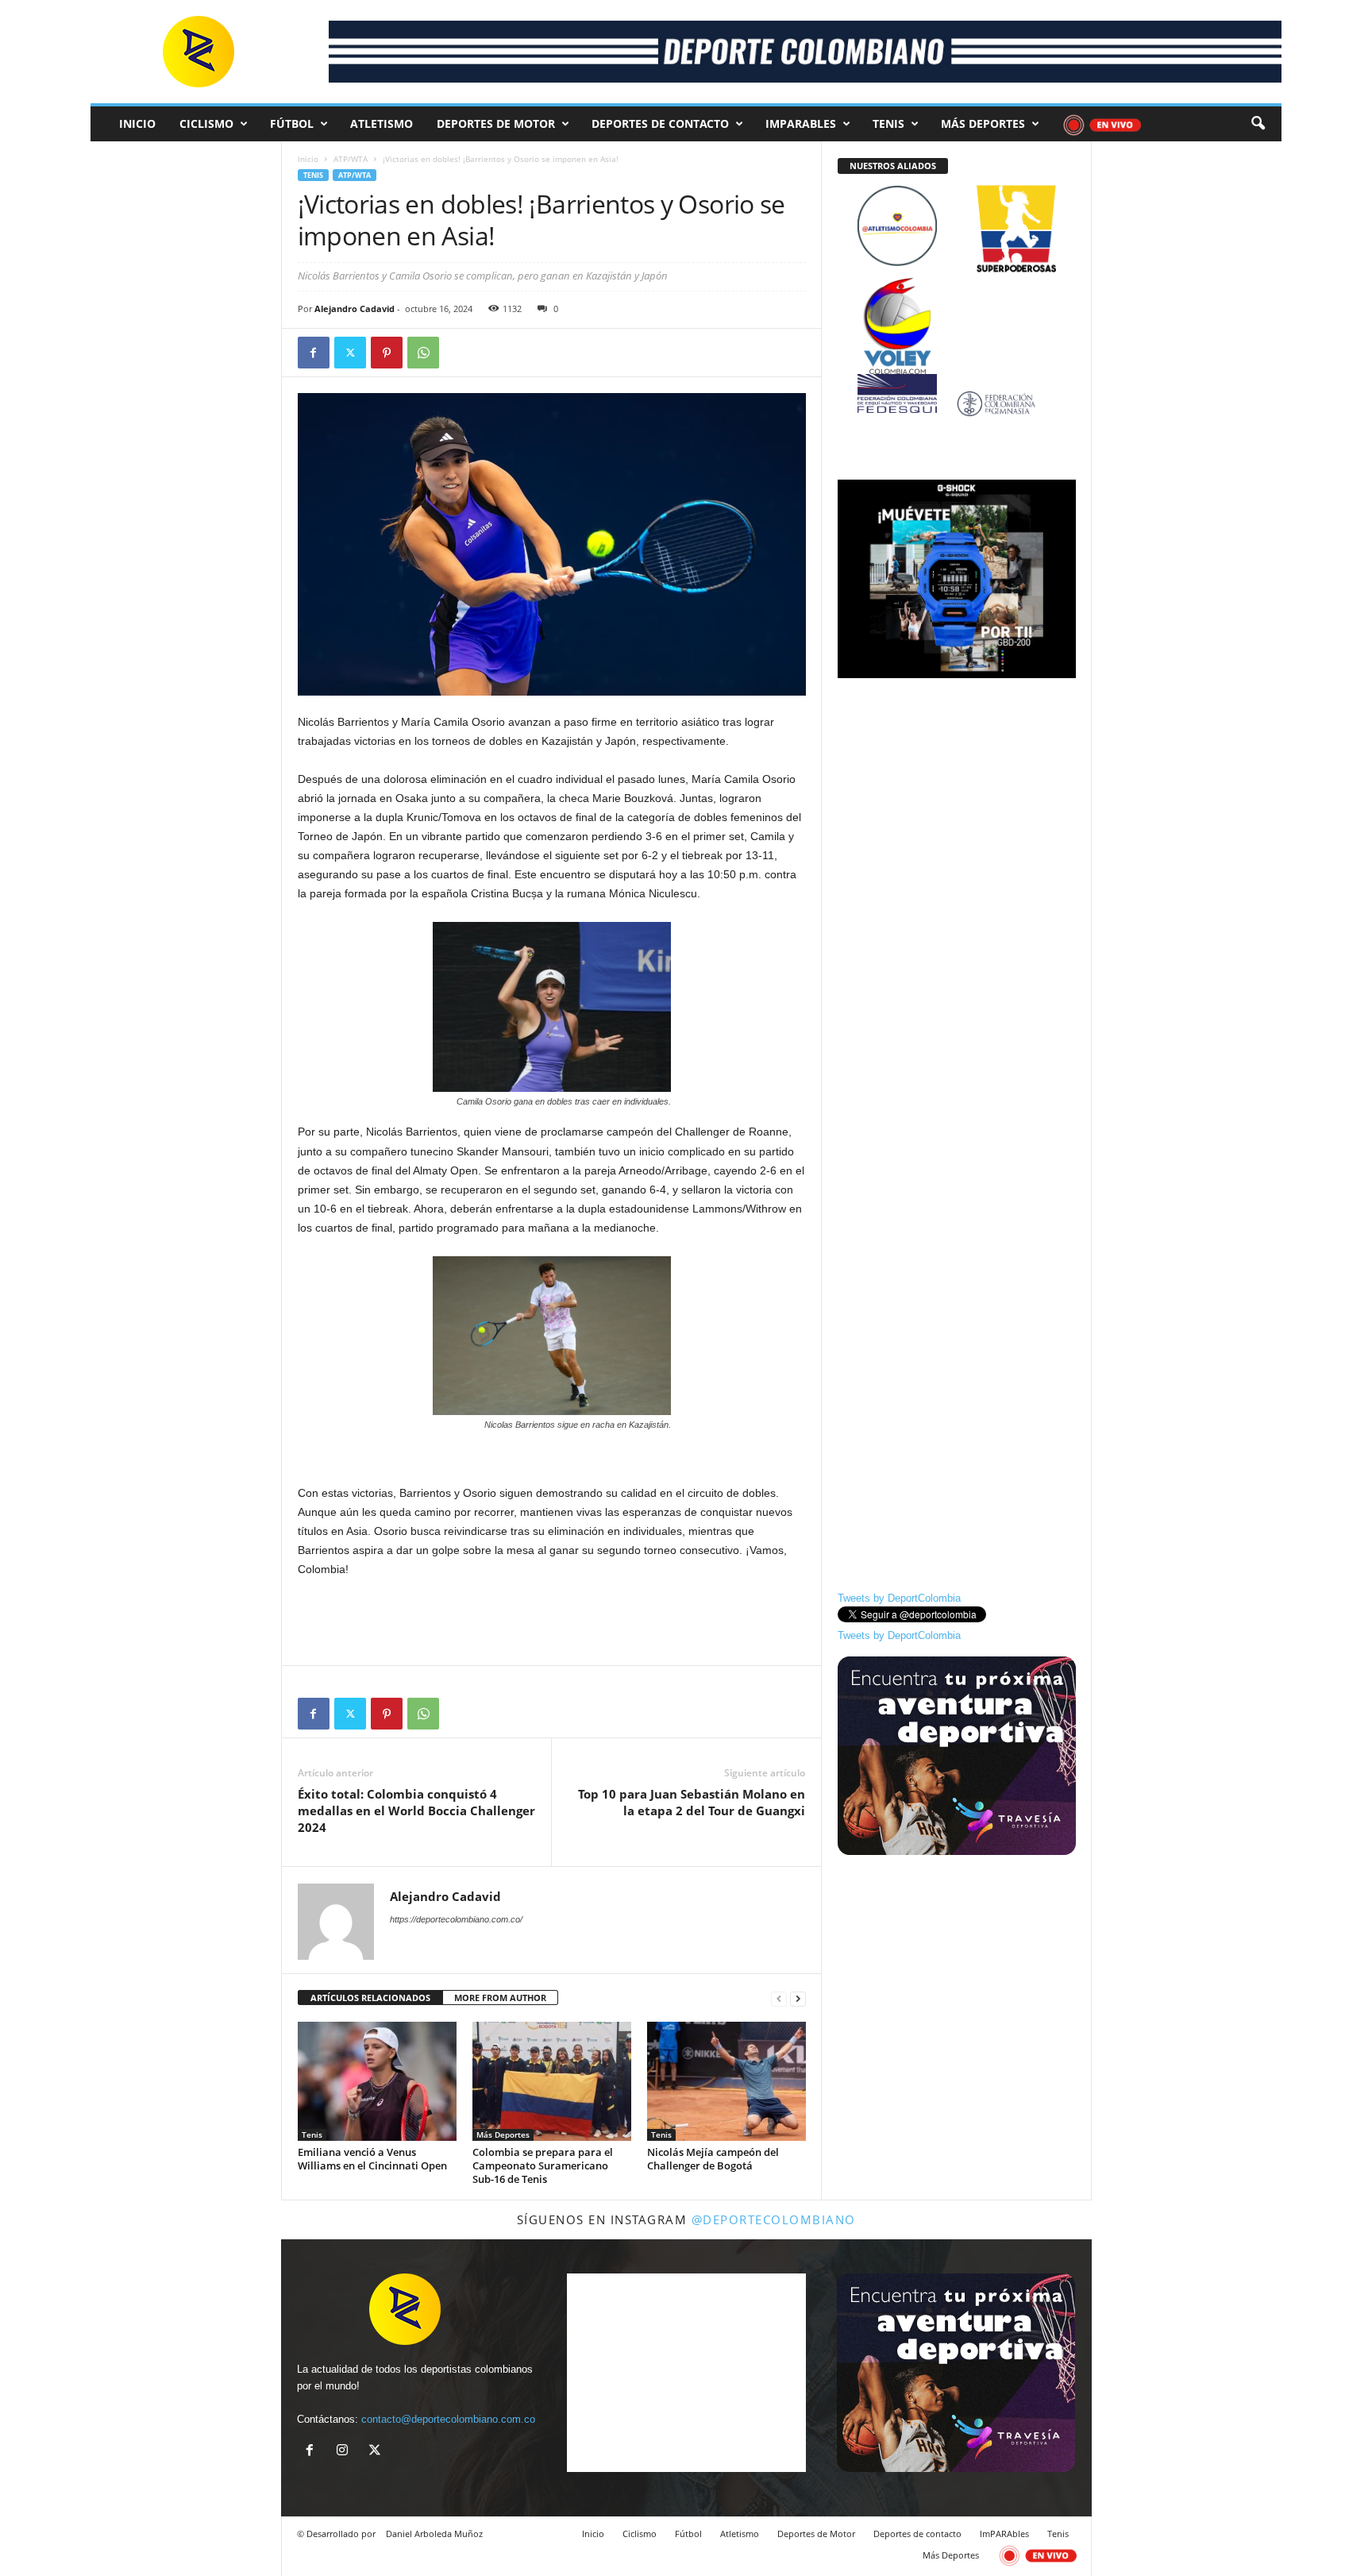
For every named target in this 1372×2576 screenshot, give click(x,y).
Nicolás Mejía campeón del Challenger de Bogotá (713, 2159)
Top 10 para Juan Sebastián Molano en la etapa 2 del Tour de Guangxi (692, 1802)
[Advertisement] (552, 1622)
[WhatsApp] (423, 353)
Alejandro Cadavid (355, 309)
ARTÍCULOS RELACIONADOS (370, 1998)
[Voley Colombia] (957, 288)
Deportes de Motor (496, 123)
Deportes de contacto (660, 123)
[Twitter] (350, 353)
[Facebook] (314, 353)
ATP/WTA (351, 159)
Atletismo (382, 123)
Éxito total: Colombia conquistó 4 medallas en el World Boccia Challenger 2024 (416, 1811)
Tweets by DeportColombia (899, 1598)
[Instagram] (346, 2452)
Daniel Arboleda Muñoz (434, 2534)
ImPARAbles (801, 123)
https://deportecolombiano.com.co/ (456, 1919)
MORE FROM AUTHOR (500, 1998)
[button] (1258, 124)
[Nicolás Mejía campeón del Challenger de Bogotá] (726, 2081)
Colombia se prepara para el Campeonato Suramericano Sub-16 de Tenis (543, 2165)
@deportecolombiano (774, 2219)
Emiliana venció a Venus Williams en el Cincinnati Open (372, 2159)
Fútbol (292, 123)
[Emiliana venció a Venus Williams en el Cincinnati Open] (377, 2081)
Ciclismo (206, 123)
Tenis (888, 123)
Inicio (137, 123)
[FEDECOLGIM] (957, 404)
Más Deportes (983, 123)
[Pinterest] (387, 353)
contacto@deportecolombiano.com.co (448, 2419)
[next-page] (798, 1998)
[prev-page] (779, 1998)
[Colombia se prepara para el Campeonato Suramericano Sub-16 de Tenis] (552, 2081)
